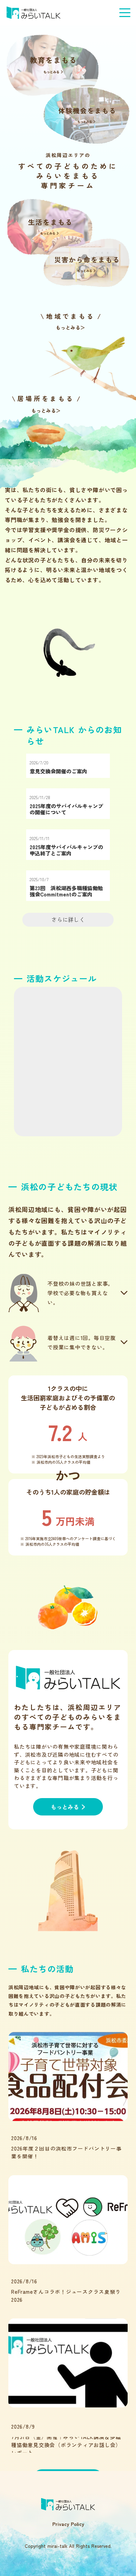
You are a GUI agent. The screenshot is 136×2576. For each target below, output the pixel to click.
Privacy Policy (68, 2524)
